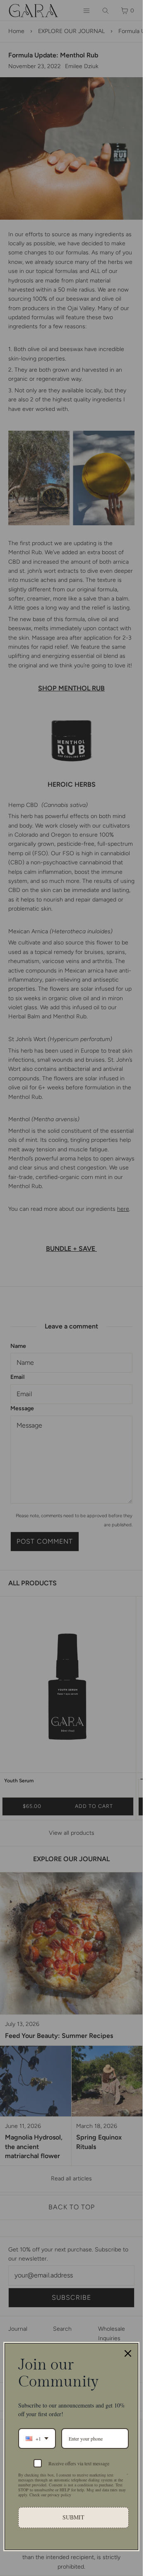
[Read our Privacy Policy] (127, 2476)
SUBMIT (73, 2517)
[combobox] (37, 2438)
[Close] (128, 2353)
